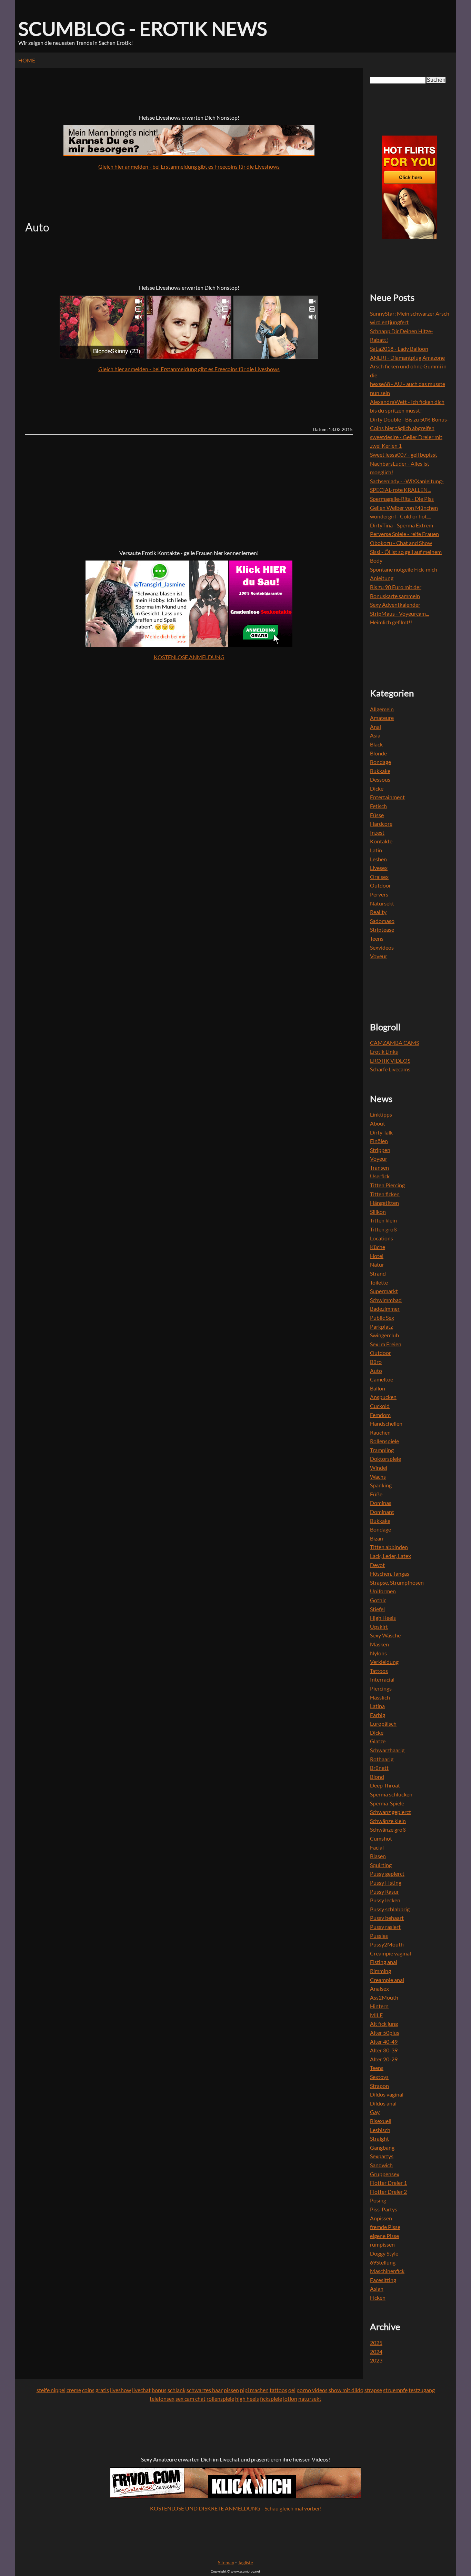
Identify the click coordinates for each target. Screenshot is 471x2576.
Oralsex (379, 877)
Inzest (377, 833)
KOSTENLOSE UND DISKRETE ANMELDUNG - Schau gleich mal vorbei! (235, 2508)
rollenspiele (220, 2399)
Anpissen (381, 2218)
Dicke (377, 788)
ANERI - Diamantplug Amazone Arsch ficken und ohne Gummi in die (408, 366)
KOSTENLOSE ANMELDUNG (189, 657)
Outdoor (380, 885)
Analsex (379, 1988)
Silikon (378, 1212)
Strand (378, 1273)
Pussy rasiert (385, 1927)
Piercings (381, 1688)
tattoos (278, 2390)
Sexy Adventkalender (395, 605)
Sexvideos (382, 947)
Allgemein (382, 709)
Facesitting (383, 2280)
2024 (376, 2352)
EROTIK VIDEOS (390, 1061)
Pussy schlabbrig (390, 1909)
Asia (375, 735)
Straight (379, 2138)
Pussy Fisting (386, 1883)
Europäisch (383, 1723)
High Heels (383, 1618)
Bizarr (377, 1538)
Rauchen (380, 1432)
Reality (378, 912)
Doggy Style (384, 2253)
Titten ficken (385, 1194)
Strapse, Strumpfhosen (397, 1582)
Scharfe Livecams (390, 1069)
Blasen (378, 1856)
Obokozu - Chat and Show (401, 543)
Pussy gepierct (387, 1874)
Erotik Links (384, 1052)
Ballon (378, 1388)
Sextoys (379, 2077)
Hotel (377, 1256)
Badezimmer (385, 1309)
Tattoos (379, 1671)
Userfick (380, 1176)
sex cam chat (191, 2399)
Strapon (379, 2086)
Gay (375, 2112)
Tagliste (245, 2563)
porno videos (312, 2390)
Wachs (378, 1477)
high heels (247, 2399)
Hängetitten (384, 1203)
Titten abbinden (389, 1547)
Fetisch (378, 806)
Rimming (380, 1971)
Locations (382, 1238)
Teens (377, 938)
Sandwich (381, 2165)
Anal (375, 727)
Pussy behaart (387, 1918)
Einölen (379, 1141)
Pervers (379, 894)
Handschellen (386, 1423)
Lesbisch (380, 2130)
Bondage (380, 762)
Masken (379, 1644)
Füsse (377, 815)
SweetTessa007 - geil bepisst (404, 454)
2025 (376, 2343)
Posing (378, 2200)
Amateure (382, 718)
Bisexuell (381, 2121)
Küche (378, 1247)
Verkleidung (384, 1662)
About (378, 1123)
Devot (377, 1565)
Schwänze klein (388, 1821)
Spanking (381, 1485)
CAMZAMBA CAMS (394, 1043)
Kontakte (381, 841)
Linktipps (381, 1114)
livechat (141, 2390)
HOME (27, 60)
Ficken (378, 2297)
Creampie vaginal (390, 1953)
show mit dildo (346, 2390)
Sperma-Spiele (387, 1803)
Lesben (378, 859)
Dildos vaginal (387, 2094)
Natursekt (382, 903)
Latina (377, 1706)
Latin (376, 850)
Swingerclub (384, 1335)
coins (88, 2390)
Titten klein (383, 1220)
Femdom (380, 1415)
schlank (177, 2390)
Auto (376, 1371)
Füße (376, 1494)
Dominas (381, 1503)
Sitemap (226, 2563)
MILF (376, 2015)
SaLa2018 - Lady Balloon (399, 349)
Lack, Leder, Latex (390, 1556)
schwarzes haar (205, 2390)
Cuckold (380, 1406)
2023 (376, 2360)
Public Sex (382, 1317)
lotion (290, 2399)
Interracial (382, 1679)
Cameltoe (382, 1379)
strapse (373, 2390)
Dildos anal (383, 2103)
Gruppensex (385, 2174)
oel (292, 2390)
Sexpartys (382, 2156)
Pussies (379, 1936)
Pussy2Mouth (387, 1944)
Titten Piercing (387, 1185)
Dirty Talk (381, 1132)
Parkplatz (381, 1326)
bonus (159, 2390)
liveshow (121, 2390)
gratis (102, 2390)
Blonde (378, 753)
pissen (231, 2390)
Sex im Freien (386, 1344)
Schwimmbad (386, 1300)
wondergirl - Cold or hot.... (400, 516)
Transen (379, 1167)
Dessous (380, 779)
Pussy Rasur (384, 1891)
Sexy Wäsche (385, 1635)
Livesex (379, 868)
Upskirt (379, 1627)
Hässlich (380, 1697)
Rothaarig (382, 1759)
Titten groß (383, 1229)
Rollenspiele (384, 1441)
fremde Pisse (385, 2227)
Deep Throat (385, 1785)
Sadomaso (382, 921)
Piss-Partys (384, 2209)
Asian (377, 2288)
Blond (377, 1777)
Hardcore (381, 824)
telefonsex (162, 2399)
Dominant (382, 1512)
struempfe (395, 2390)
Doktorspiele (385, 1459)
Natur (377, 1264)
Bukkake (380, 771)
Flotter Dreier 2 (388, 2192)
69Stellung (383, 2262)
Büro (376, 1362)
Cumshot (381, 1838)
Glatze (378, 1741)
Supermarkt (384, 1291)
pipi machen (254, 2390)
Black (376, 744)
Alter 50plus (385, 2033)
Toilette (379, 1282)
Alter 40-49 (384, 2042)
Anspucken (383, 1397)
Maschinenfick (387, 2271)
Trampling (382, 1450)
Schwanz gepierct (390, 1812)
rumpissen (382, 2244)
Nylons (378, 1653)
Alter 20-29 (384, 2059)
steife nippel (51, 2390)
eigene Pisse (384, 2236)
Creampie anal (387, 1980)
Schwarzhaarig (387, 1750)
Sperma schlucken (391, 1794)
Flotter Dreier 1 (388, 2183)
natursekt (310, 2399)
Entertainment (387, 797)
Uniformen (383, 1591)
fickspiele (271, 2399)
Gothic (378, 1600)
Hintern (379, 2006)
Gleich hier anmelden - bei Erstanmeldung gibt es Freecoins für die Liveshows (189, 166)
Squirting (381, 1865)
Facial (377, 1847)
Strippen (380, 1150)
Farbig (378, 1715)
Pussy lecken (385, 1900)
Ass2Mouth (384, 1997)
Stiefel (377, 1609)
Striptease (382, 929)
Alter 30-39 (384, 2050)
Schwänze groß (388, 1829)
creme (74, 2390)
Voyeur (379, 956)
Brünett (379, 1768)
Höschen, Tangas (390, 1573)
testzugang (422, 2390)
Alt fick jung (384, 2024)
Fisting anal (384, 1962)
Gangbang (382, 2147)
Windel (379, 1468)
